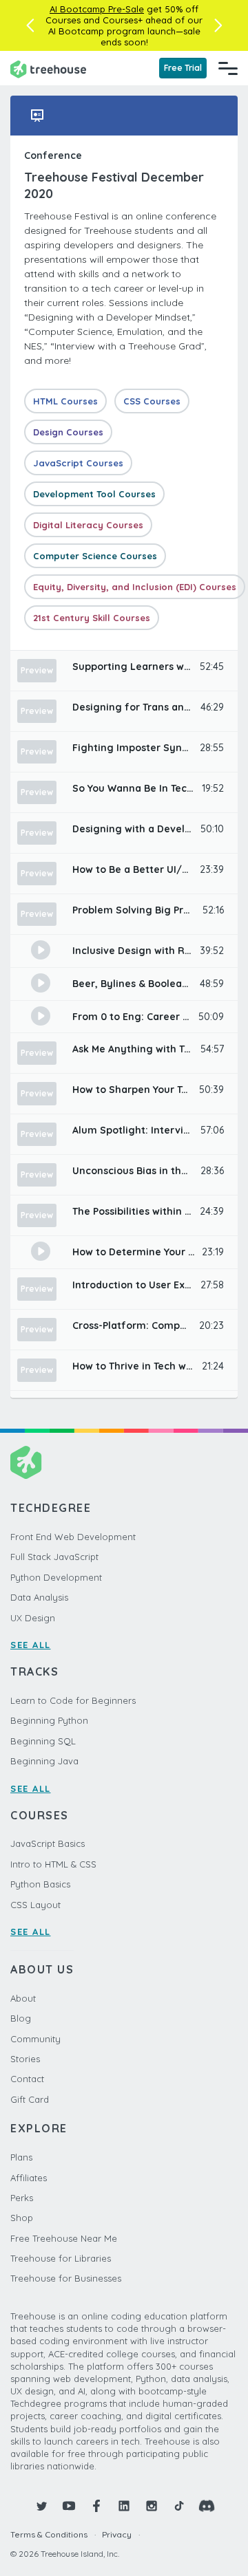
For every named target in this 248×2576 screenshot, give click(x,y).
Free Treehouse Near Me (64, 2238)
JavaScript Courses (78, 463)
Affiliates (29, 2178)
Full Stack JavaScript (54, 1557)
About (23, 1998)
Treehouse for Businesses (66, 2278)
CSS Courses (152, 401)
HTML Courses (65, 401)
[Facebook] (96, 2506)
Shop (22, 2218)
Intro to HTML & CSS (53, 1864)
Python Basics (40, 1884)
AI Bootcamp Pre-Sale (97, 9)
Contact (27, 2079)
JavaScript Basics (48, 1843)
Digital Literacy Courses (88, 525)
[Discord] (207, 2506)
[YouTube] (69, 2506)
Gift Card (30, 2099)
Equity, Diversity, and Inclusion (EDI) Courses (135, 587)
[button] (30, 25)
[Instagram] (152, 2506)
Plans (21, 2157)
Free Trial (183, 68)
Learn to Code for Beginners (73, 1700)
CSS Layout (35, 1905)
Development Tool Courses (94, 494)
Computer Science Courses (95, 556)
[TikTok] (179, 2506)
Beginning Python (49, 1720)
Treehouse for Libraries (61, 2258)
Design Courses (68, 432)
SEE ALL (31, 1645)
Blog (21, 2018)
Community (35, 2039)
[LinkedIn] (124, 2506)
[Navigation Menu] (228, 68)
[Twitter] (41, 2506)
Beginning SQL (43, 1741)
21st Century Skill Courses (92, 618)
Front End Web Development (73, 1537)
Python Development (56, 1577)
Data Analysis (39, 1597)
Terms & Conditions (49, 2534)
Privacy (117, 2534)
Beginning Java (44, 1761)
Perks (22, 2198)
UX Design (33, 1618)
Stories (25, 2059)
